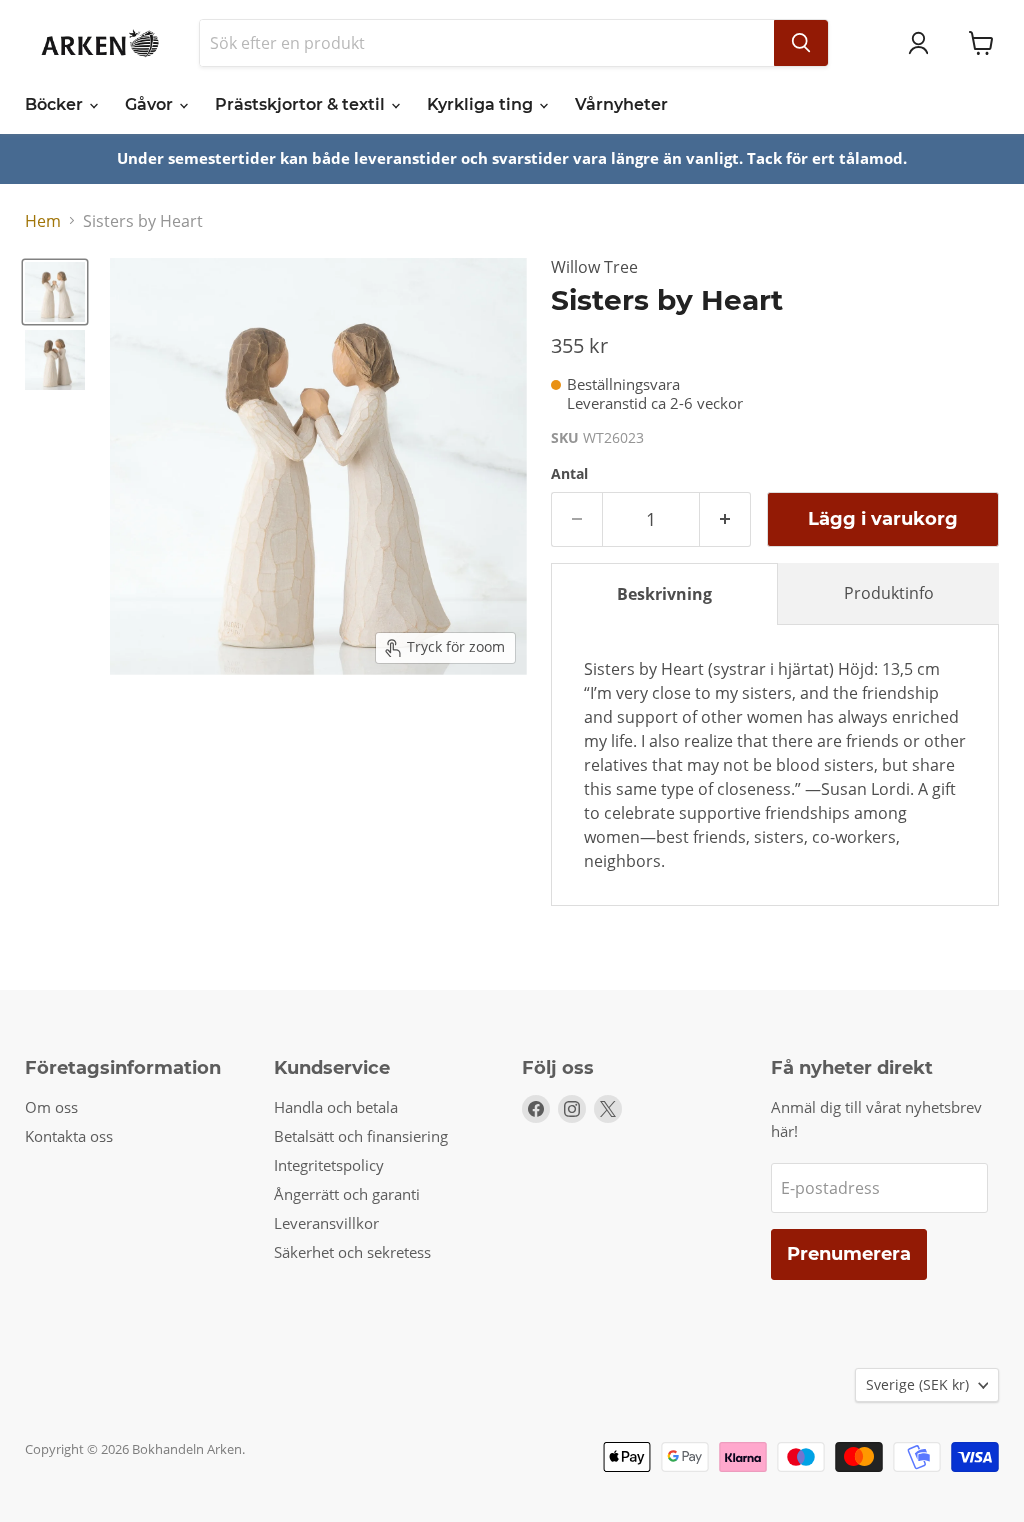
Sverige (917, 1384)
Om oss (51, 1107)
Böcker (56, 104)
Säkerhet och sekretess (352, 1252)
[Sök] (801, 43)
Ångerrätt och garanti (347, 1194)
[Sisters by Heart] (55, 292)
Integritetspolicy (329, 1165)
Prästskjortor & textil (302, 104)
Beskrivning (664, 594)
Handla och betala (336, 1107)
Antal (569, 474)
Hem (43, 221)
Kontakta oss (69, 1136)
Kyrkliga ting (482, 104)
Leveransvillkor (326, 1223)
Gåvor (151, 104)
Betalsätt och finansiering (361, 1136)
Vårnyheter (621, 104)
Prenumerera (849, 1254)
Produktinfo (889, 593)
